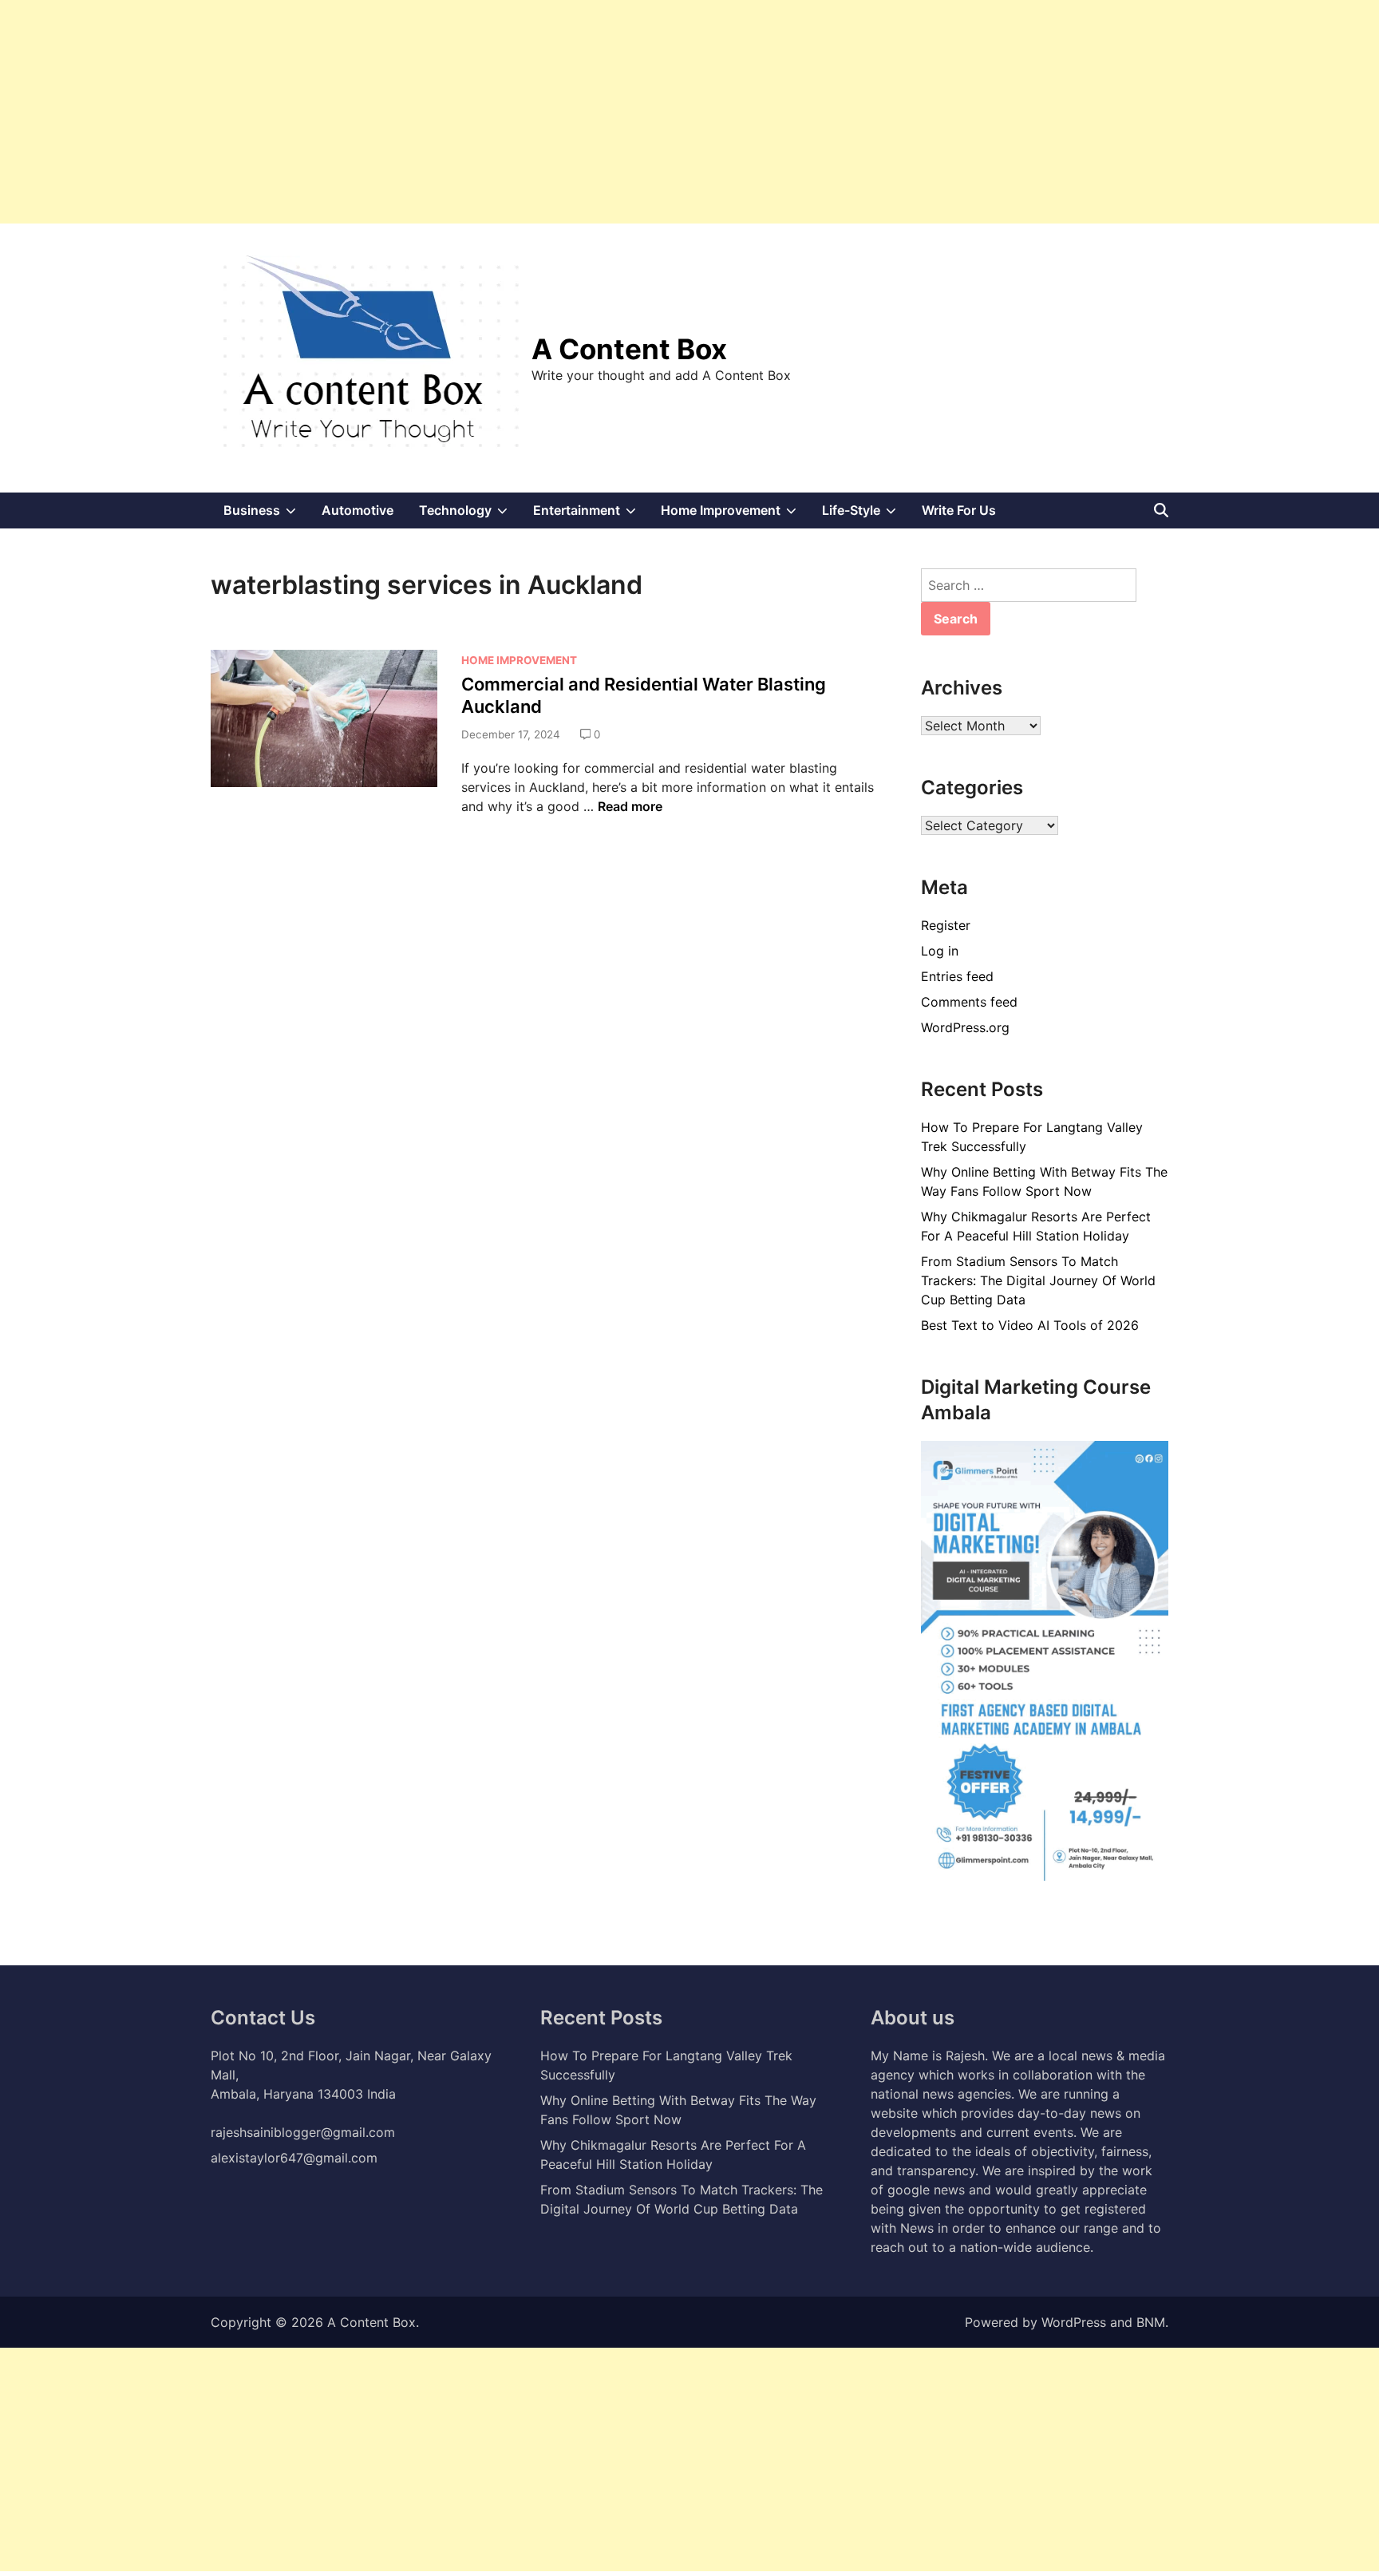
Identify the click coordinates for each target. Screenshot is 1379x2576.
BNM (1151, 2322)
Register (946, 925)
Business (266, 515)
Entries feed (957, 976)
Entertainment (591, 515)
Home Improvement (735, 515)
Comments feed (969, 1002)
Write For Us (959, 510)
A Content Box (629, 349)
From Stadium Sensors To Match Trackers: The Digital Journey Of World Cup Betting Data (1038, 1280)
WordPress (1074, 2322)
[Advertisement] (479, 112)
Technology (470, 515)
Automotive (358, 510)
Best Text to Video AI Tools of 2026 (1030, 1325)
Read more (630, 806)
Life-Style (865, 515)
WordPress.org (965, 1027)
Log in (940, 951)
